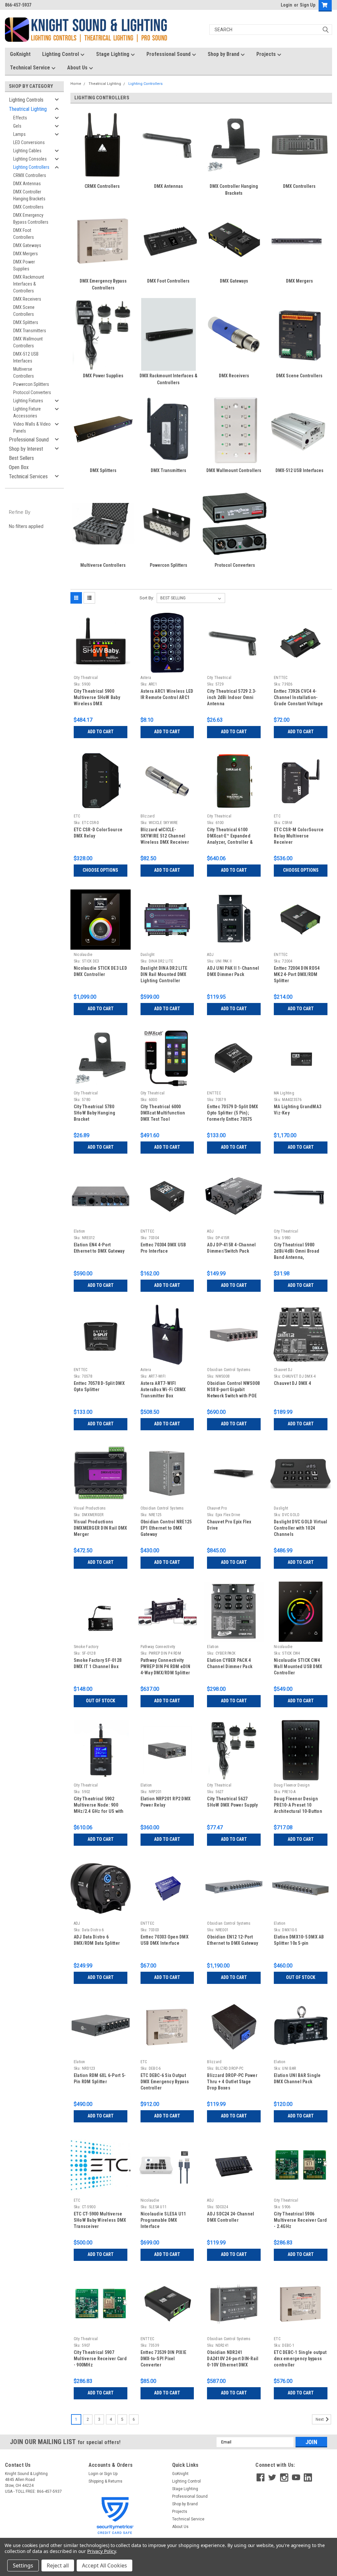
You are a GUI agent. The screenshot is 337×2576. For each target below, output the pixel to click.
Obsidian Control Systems (229, 1370)
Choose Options (100, 870)
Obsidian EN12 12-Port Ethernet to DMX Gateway (233, 1940)
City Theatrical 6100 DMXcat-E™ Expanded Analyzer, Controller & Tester (230, 837)
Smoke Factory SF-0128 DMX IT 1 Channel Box (98, 1663)
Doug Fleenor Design (292, 1785)
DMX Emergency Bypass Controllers (31, 219)
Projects (267, 54)
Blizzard (148, 816)
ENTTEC (281, 678)
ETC (77, 816)
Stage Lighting (113, 54)
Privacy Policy (102, 2551)
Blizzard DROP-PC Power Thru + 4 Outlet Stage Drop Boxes (232, 2082)
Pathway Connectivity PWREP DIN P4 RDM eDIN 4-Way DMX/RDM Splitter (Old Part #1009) (165, 1667)
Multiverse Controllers (24, 373)
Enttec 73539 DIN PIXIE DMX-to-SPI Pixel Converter (164, 2359)
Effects (20, 118)
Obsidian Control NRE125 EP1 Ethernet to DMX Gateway (166, 1528)
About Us (78, 68)
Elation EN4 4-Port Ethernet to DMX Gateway (99, 1248)
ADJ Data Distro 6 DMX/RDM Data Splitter (97, 1940)
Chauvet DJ (283, 1370)
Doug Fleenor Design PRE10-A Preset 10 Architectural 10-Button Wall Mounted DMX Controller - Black (298, 1806)
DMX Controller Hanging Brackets (29, 195)
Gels (17, 126)
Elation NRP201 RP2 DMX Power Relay (166, 1802)
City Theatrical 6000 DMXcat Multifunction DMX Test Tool (163, 1113)
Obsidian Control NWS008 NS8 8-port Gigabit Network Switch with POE (233, 1389)
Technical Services (28, 476)
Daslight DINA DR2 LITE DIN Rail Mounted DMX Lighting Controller (164, 974)
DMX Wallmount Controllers (28, 342)
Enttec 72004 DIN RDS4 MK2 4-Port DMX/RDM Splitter (297, 974)
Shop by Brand (224, 54)
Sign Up (308, 5)
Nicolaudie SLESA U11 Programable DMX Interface (163, 2220)
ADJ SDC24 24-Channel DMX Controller (231, 2217)
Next (320, 2419)
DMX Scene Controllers (24, 311)
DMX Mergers (26, 254)
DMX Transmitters (30, 331)
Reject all (58, 2565)
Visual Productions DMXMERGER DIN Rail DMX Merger (101, 1528)
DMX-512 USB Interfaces (26, 357)
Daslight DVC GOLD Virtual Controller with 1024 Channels (300, 1528)
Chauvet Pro (217, 1508)
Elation (79, 1231)
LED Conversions (29, 142)
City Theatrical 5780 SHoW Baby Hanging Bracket (94, 1113)
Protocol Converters (32, 392)
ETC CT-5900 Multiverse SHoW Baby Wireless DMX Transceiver (100, 2220)
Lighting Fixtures (28, 401)
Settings (23, 2565)
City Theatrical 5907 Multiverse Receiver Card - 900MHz (100, 2359)
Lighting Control (61, 54)
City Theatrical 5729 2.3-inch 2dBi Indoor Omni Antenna (232, 697)
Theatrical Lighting (28, 109)
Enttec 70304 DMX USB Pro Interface (163, 1248)
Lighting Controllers (31, 167)
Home (76, 84)
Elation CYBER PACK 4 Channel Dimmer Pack (230, 1663)
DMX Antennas (27, 184)
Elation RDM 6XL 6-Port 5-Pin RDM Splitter (100, 2078)
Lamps (19, 134)
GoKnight (20, 54)
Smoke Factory (86, 1647)
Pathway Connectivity (158, 1647)
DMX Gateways (27, 245)
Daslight (148, 955)
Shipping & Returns (105, 2481)
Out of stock (101, 1701)
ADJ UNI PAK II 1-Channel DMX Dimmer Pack (233, 971)
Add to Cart (101, 732)
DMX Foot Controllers (24, 234)
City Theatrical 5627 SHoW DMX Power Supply (232, 1802)
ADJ (210, 955)
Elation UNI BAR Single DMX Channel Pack (297, 2078)
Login (286, 5)
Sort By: (147, 598)
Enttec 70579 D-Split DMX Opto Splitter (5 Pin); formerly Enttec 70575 (233, 1113)
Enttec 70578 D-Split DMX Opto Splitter (99, 1386)
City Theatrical (86, 678)
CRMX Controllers (30, 175)
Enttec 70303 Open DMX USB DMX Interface (165, 1940)
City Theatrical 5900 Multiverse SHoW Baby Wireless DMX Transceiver (97, 698)
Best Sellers (21, 458)
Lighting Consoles (30, 159)
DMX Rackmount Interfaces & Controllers (29, 284)
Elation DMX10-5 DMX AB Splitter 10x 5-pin (299, 1940)
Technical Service (31, 68)
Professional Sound (169, 54)
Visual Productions (90, 1508)
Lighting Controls (26, 100)
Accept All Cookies (104, 2565)
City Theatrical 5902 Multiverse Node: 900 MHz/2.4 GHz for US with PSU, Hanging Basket (99, 1806)
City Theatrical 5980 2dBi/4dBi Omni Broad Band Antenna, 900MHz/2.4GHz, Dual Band (297, 1252)
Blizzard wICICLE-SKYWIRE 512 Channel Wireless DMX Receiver (165, 836)
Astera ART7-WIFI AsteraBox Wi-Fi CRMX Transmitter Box (163, 1389)
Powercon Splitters (31, 384)
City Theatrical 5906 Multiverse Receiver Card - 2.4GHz (300, 2220)
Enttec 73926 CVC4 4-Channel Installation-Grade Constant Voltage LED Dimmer (298, 698)
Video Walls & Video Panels (32, 427)
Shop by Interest (26, 449)
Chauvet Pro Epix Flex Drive (229, 1525)
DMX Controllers (28, 207)
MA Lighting (284, 1093)
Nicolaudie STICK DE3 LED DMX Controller (100, 971)
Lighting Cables (27, 151)
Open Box (19, 467)
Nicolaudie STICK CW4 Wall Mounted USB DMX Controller (298, 1666)
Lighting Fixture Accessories (27, 412)
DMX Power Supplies (24, 265)
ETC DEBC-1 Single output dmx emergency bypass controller (300, 2359)
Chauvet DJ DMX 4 (292, 1383)
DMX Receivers (27, 299)
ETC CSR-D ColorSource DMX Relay (98, 833)
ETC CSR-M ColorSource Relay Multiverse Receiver (299, 836)
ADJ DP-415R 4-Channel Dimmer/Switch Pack (231, 1248)
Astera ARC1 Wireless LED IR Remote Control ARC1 (167, 694)
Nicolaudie (83, 955)
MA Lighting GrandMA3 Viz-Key (298, 1110)
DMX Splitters (26, 322)
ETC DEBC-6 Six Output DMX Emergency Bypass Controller (165, 2082)
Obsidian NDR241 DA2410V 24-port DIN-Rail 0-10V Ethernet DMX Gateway (233, 2359)
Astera (146, 678)
